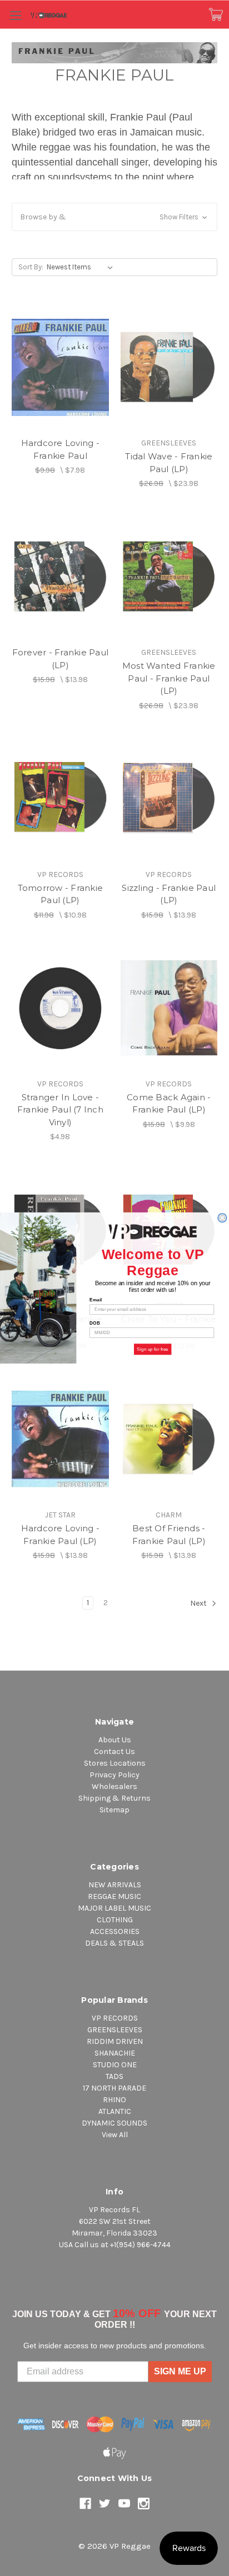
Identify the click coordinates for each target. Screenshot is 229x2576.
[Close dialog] (222, 1218)
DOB (95, 1323)
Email (96, 1300)
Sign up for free (153, 1349)
